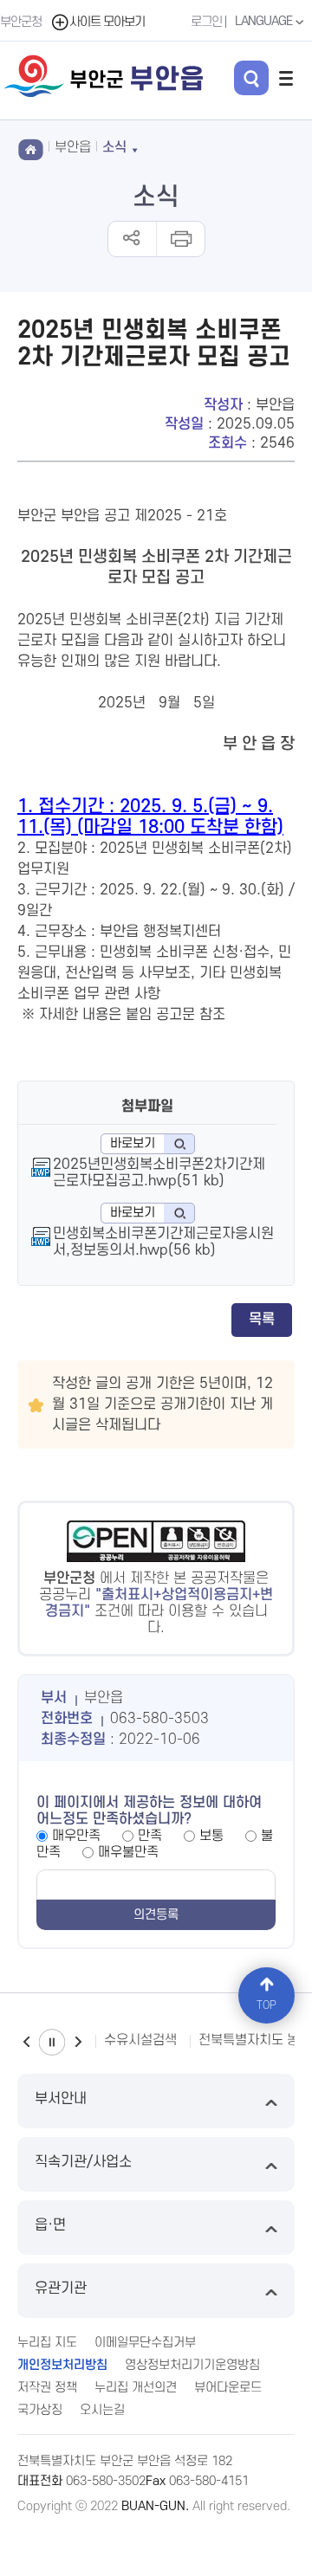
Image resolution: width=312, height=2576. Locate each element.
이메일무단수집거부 (145, 2343)
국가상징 (40, 2410)
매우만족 (76, 1836)
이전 (26, 2042)
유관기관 (61, 2289)
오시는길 (102, 2410)
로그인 (206, 22)
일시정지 (52, 2042)
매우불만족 (128, 1852)
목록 (262, 1320)
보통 (211, 1836)
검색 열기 (251, 78)
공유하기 (132, 239)
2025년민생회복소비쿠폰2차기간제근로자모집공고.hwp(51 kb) (159, 1173)
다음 (78, 2042)
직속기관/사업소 (83, 2162)
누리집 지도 (47, 2343)
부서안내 (61, 2099)
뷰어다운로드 (228, 2388)
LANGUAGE (265, 21)
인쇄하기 (180, 239)
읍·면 (50, 2225)
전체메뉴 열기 (286, 78)
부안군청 (21, 22)
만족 (150, 1836)
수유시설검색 (140, 2040)
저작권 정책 (47, 2388)
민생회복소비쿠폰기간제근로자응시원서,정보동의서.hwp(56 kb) (163, 1242)
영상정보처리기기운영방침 (192, 2365)
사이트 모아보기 (107, 22)
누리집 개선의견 (136, 2388)
